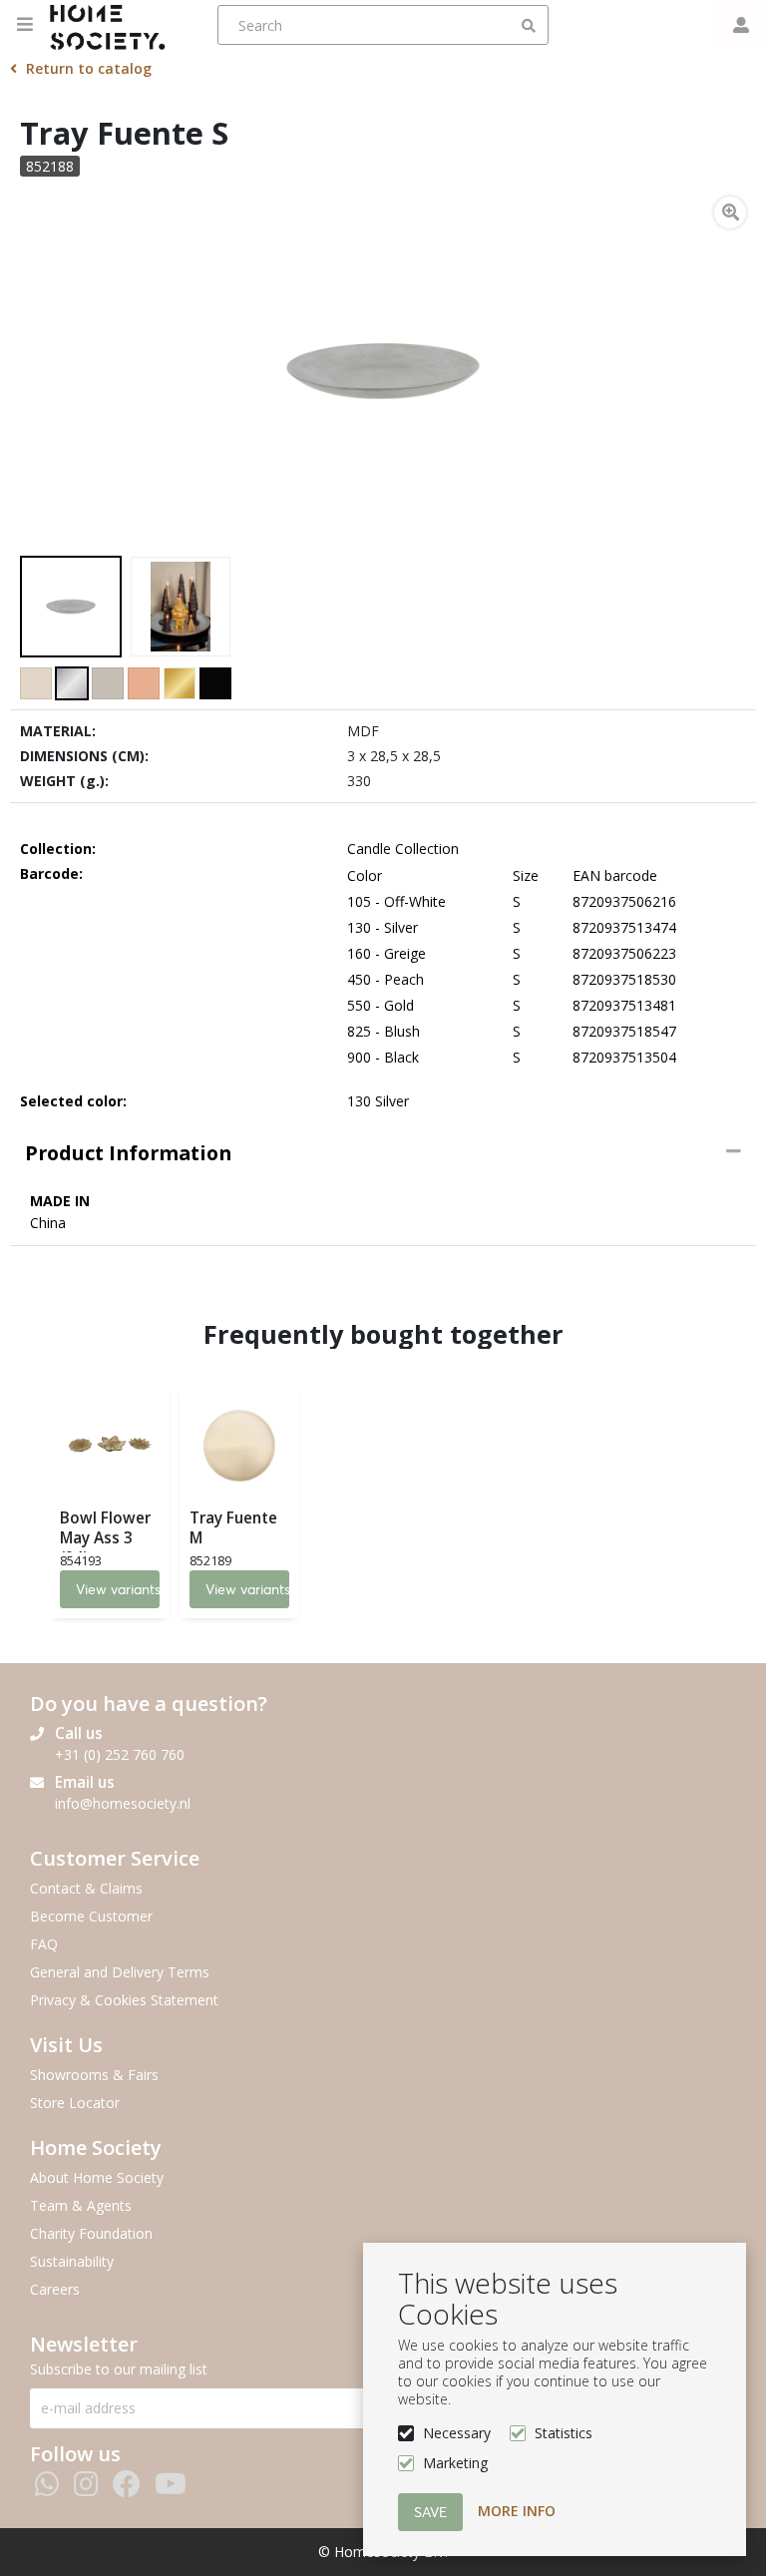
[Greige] (108, 683)
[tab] (383, 1153)
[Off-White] (36, 683)
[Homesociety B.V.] (113, 25)
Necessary (457, 2433)
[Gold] (180, 683)
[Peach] (144, 683)
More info (517, 2511)
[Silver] (72, 683)
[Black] (215, 683)
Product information (128, 1153)
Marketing (455, 2463)
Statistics (564, 2433)
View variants (118, 1589)
